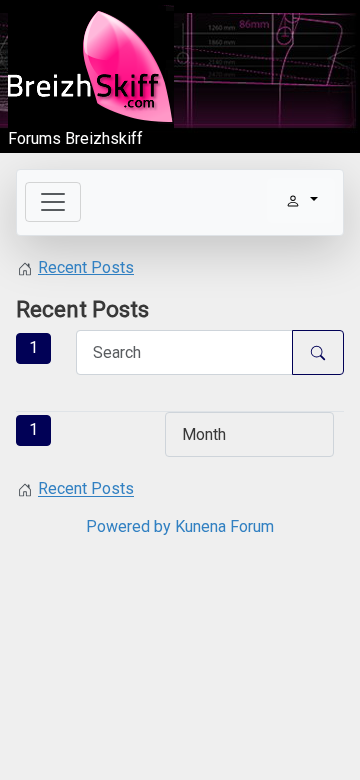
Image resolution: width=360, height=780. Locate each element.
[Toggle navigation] (53, 202)
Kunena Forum (224, 526)
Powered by (128, 526)
